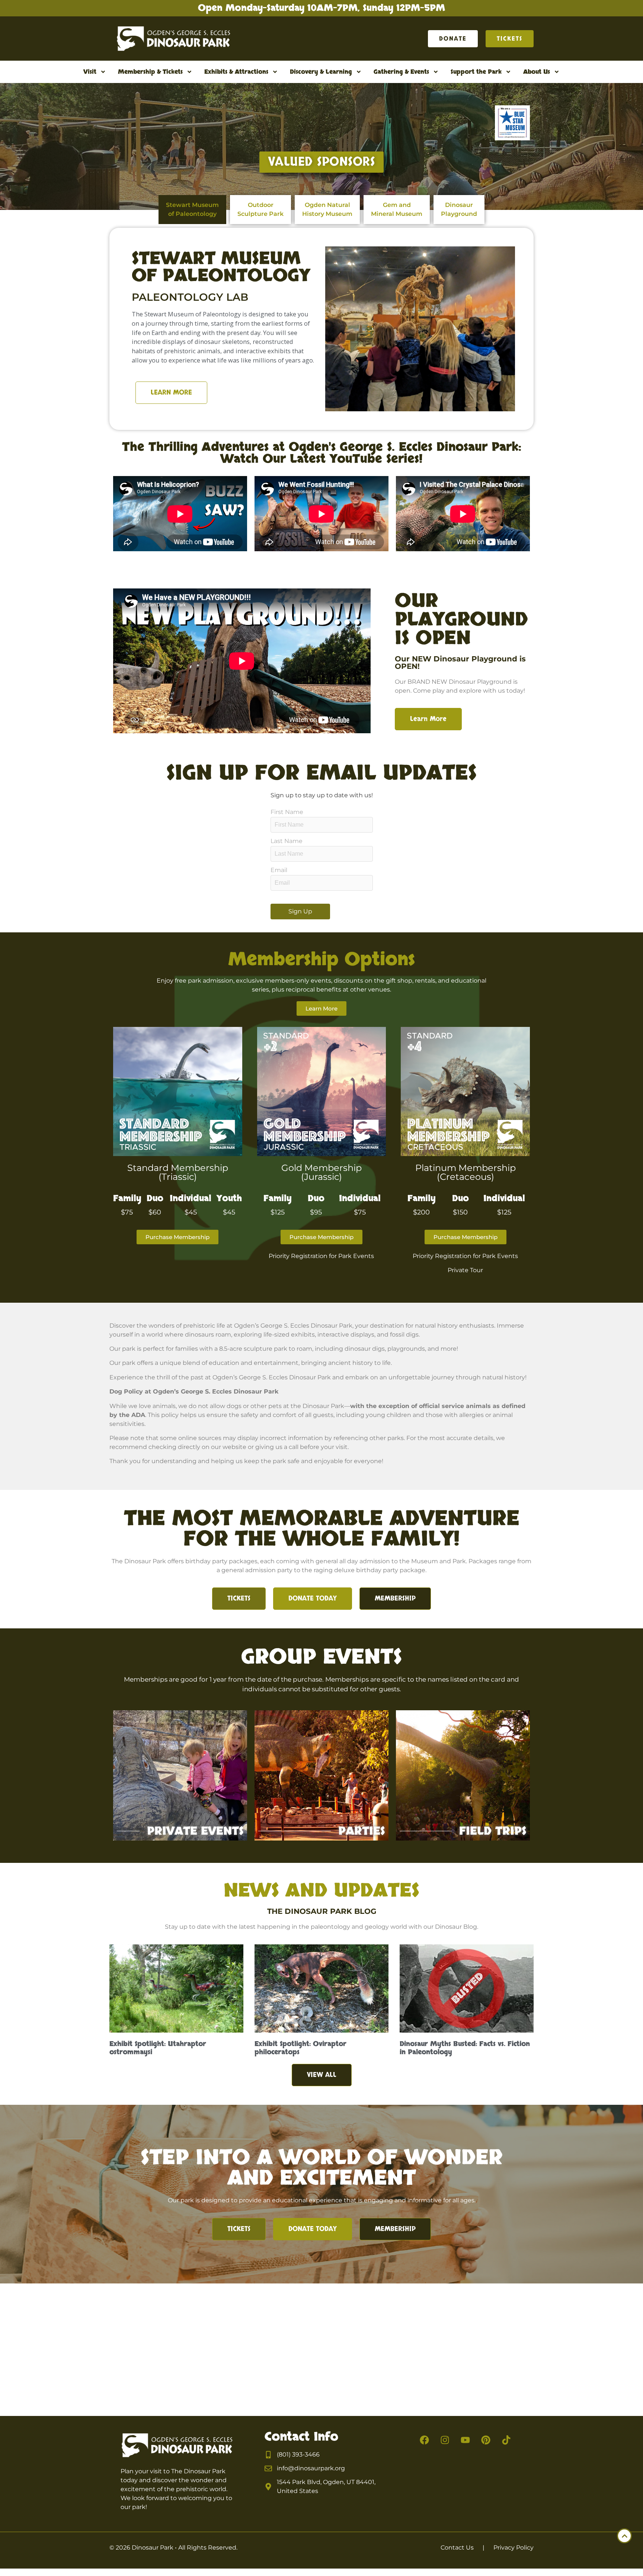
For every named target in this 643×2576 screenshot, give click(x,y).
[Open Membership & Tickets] (189, 72)
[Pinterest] (486, 2440)
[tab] (192, 210)
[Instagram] (445, 2440)
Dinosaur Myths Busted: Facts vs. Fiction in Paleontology (465, 2048)
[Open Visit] (103, 72)
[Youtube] (466, 2440)
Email (279, 870)
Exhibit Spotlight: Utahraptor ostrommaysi (158, 2048)
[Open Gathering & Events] (436, 72)
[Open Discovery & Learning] (359, 72)
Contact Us (457, 2548)
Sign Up (300, 911)
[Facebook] (425, 2440)
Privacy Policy (514, 2548)
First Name (287, 812)
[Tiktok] (506, 2440)
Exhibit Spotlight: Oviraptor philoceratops (300, 2048)
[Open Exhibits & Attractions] (275, 72)
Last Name (287, 841)
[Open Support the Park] (508, 72)
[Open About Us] (557, 72)
